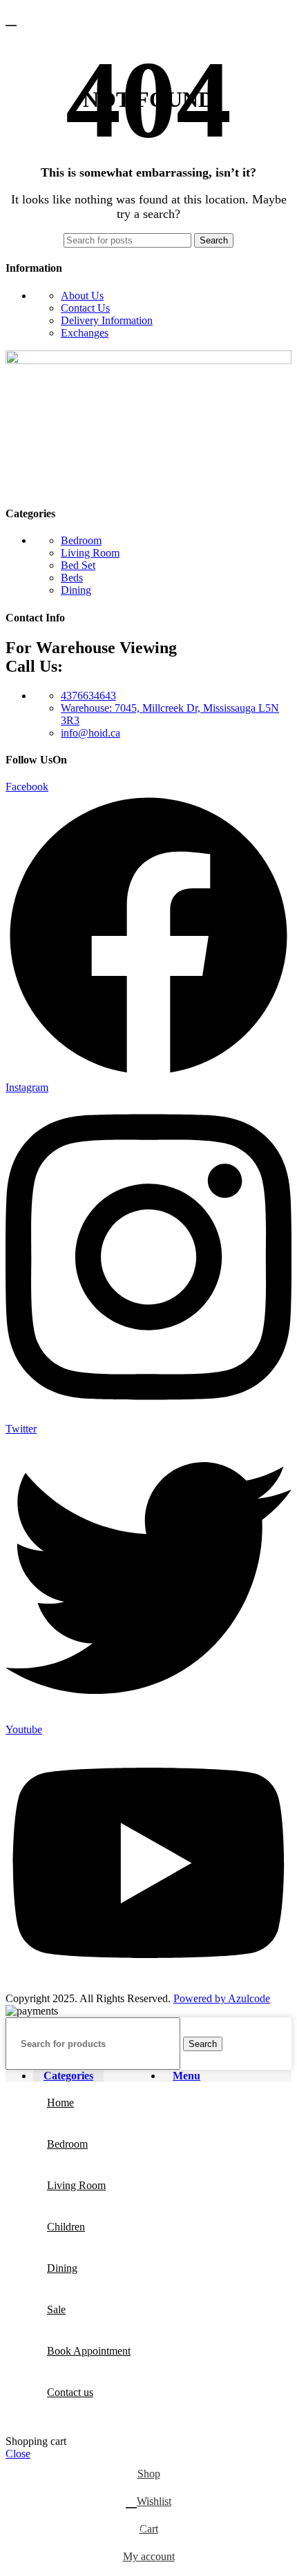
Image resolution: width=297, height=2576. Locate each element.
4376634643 (88, 696)
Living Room (90, 553)
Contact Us (85, 308)
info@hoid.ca (90, 733)
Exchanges (85, 333)
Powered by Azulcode (222, 1998)
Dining (76, 590)
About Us (82, 296)
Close (18, 2454)
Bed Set (78, 565)
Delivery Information (107, 320)
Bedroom (81, 540)
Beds (72, 578)
